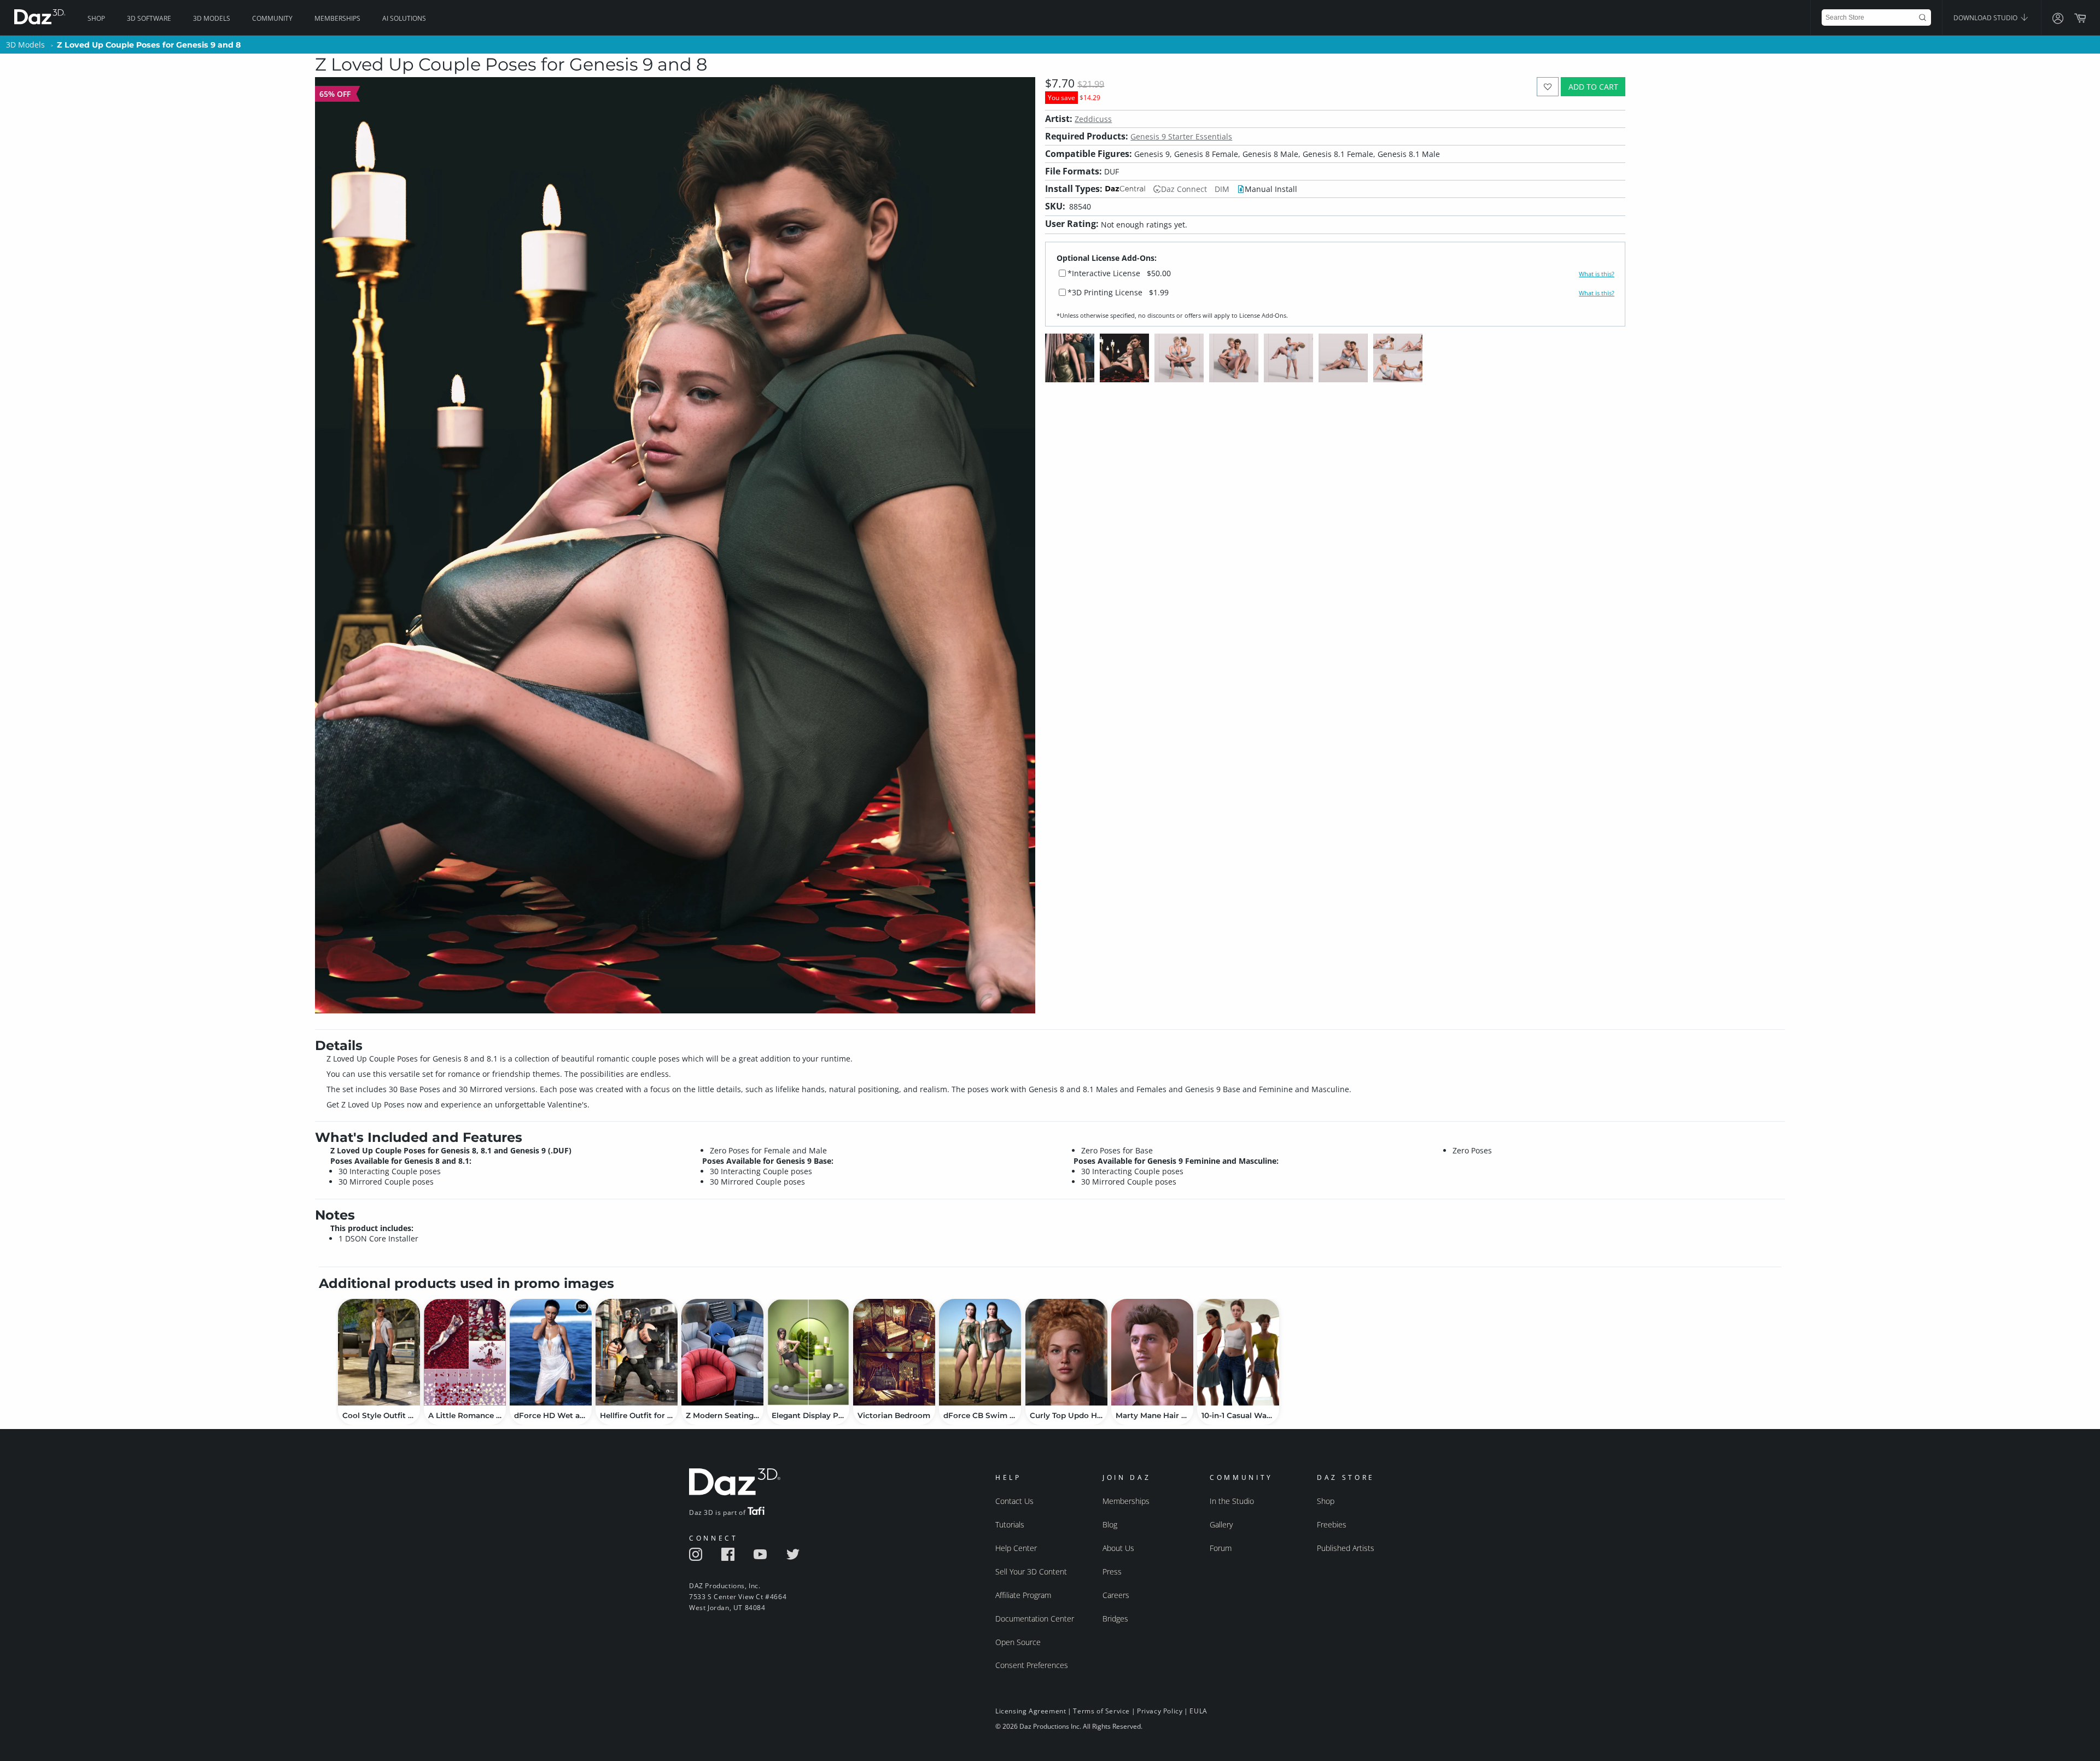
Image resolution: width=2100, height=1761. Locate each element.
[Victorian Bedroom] (894, 1352)
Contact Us (1014, 1501)
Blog (1110, 1524)
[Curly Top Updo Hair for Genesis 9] (1066, 1352)
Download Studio (1986, 18)
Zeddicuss (1093, 119)
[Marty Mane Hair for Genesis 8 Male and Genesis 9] (1152, 1352)
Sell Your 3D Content (1031, 1572)
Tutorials (1010, 1524)
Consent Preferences (1032, 1665)
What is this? (1597, 274)
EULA (1198, 1711)
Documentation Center (1035, 1619)
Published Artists (1346, 1548)
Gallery (1221, 1524)
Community (272, 18)
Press (1112, 1572)
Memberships (337, 18)
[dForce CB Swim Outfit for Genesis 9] (980, 1352)
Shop (96, 18)
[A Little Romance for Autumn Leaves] (465, 1352)
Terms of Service (1101, 1711)
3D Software (149, 18)
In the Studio (1232, 1501)
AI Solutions (404, 18)
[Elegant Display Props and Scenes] (808, 1352)
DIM (1222, 189)
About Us (1118, 1548)
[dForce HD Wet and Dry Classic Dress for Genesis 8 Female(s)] (551, 1352)
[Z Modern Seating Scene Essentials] (722, 1352)
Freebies (1332, 1524)
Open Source (1018, 1642)
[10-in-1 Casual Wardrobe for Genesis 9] (1238, 1352)
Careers (1116, 1595)
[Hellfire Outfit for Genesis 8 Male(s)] (637, 1352)
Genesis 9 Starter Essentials (1181, 136)
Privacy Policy (1160, 1711)
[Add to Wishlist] (1548, 87)
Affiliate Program (1023, 1595)
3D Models (212, 18)
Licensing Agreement (1031, 1711)
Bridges (1115, 1619)
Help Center (1016, 1548)
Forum (1221, 1548)
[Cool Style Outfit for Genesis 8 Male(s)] (379, 1352)
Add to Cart (1593, 87)
